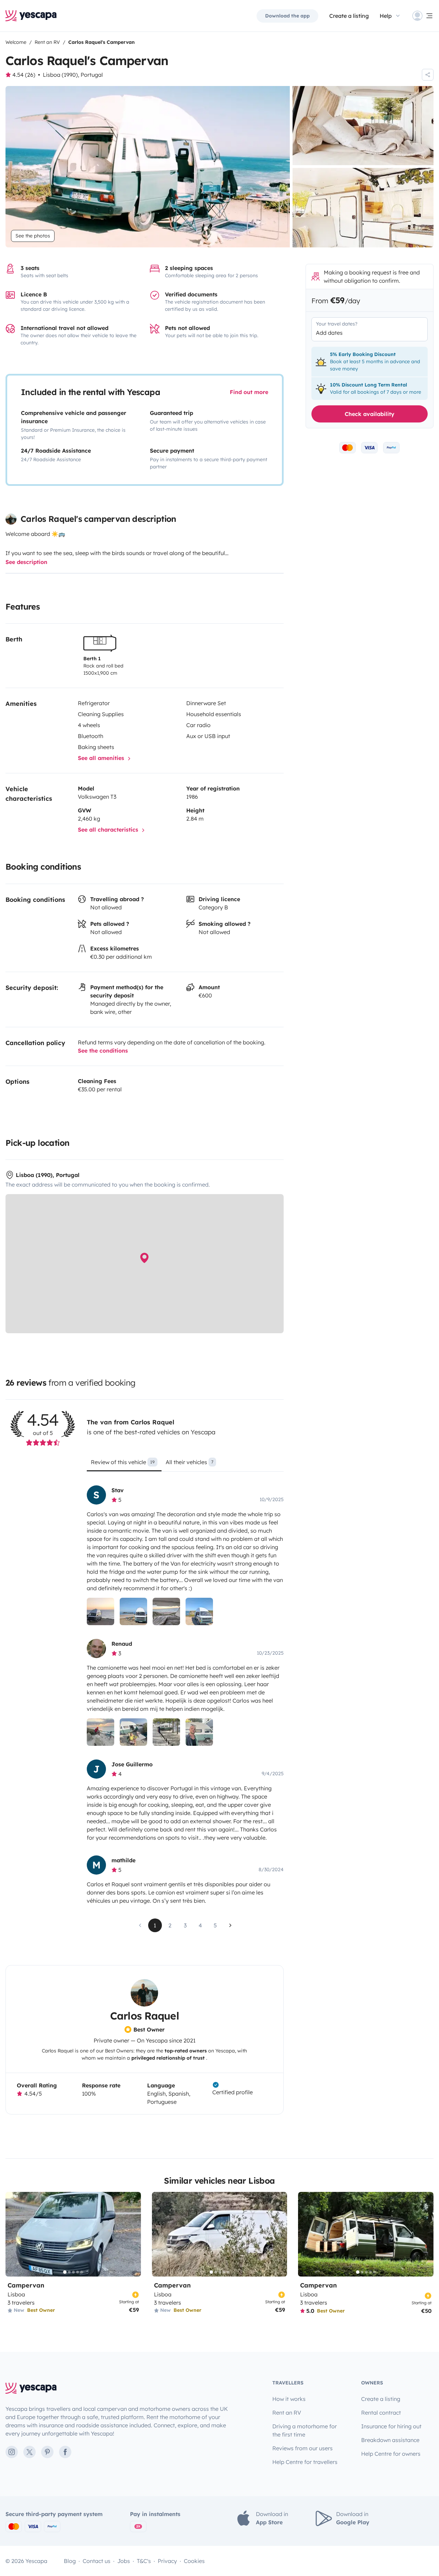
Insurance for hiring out (391, 2426)
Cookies (194, 2561)
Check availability (370, 414)
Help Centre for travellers (305, 2462)
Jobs (124, 2561)
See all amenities (102, 758)
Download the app (287, 16)
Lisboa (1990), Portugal (73, 75)
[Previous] (14, 2234)
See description (26, 562)
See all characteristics (109, 830)
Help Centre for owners (391, 2454)
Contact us (97, 2561)
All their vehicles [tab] (189, 1462)
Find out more (249, 392)
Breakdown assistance (390, 2440)
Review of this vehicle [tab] (123, 1462)
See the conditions (103, 1051)
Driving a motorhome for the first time (305, 2430)
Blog (70, 2561)
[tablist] (185, 1464)
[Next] (133, 2234)
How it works (289, 2399)
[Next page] (230, 1925)
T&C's (144, 2561)
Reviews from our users (302, 2448)
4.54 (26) (24, 75)
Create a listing (349, 16)
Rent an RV (287, 2413)
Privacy (167, 2561)
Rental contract (381, 2413)
